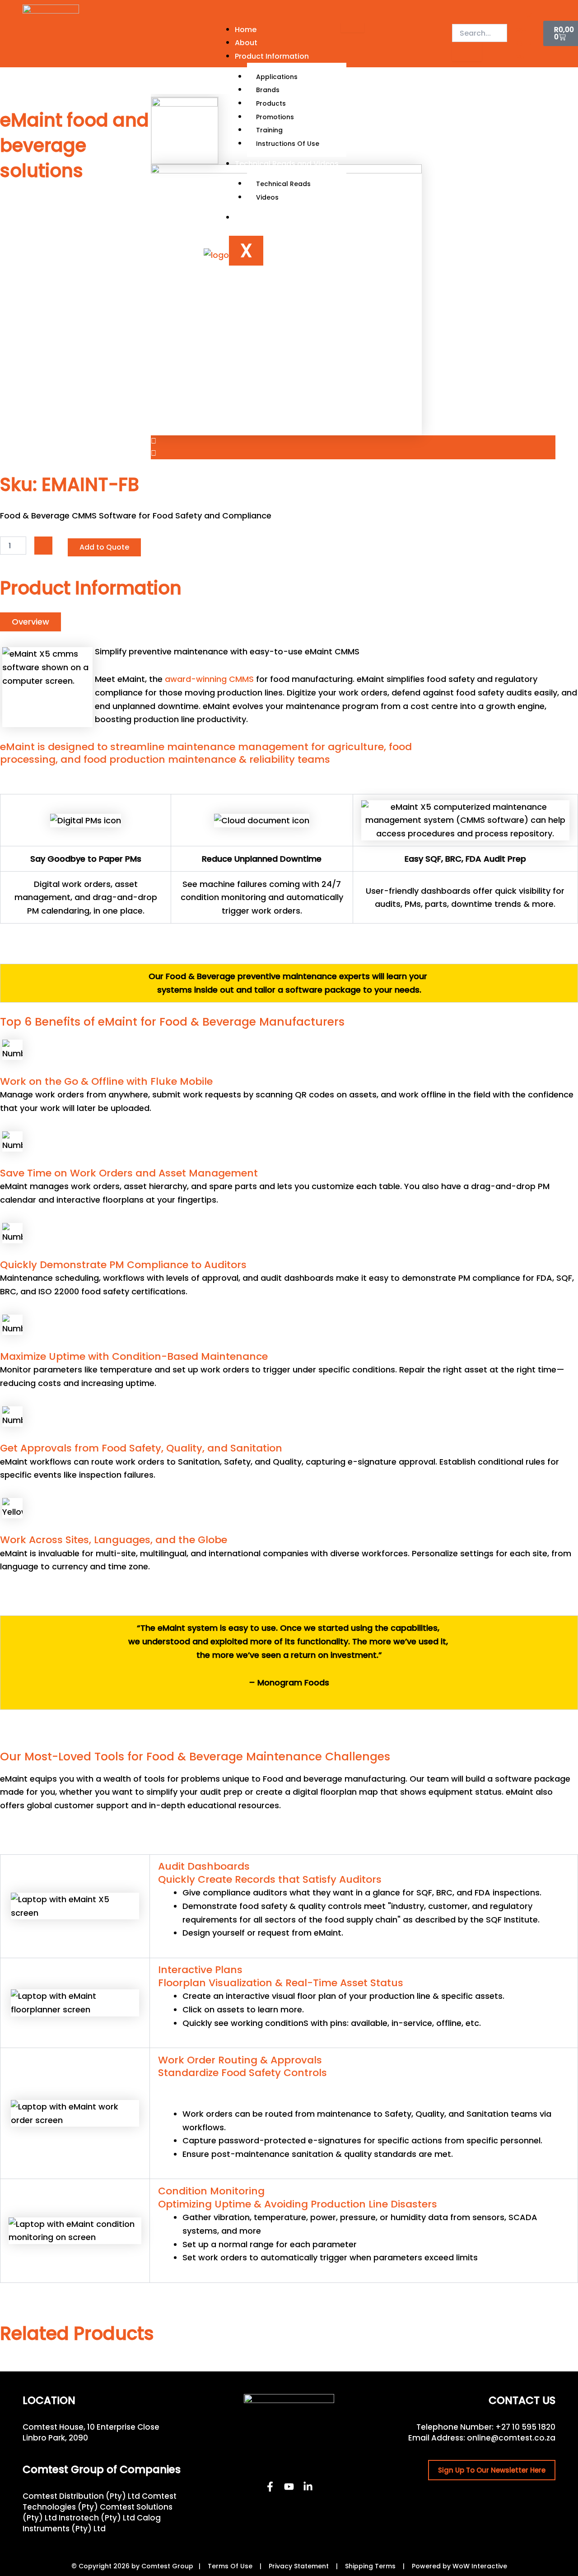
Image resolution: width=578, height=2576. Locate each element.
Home (246, 30)
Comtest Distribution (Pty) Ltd (81, 2496)
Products (271, 103)
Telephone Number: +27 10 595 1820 (486, 2427)
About (246, 43)
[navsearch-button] (458, 15)
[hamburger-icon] (353, 28)
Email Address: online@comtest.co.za (482, 2438)
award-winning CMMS (209, 679)
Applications (277, 77)
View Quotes (525, 36)
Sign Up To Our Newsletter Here (492, 2470)
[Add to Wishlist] (43, 546)
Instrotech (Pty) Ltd (97, 2518)
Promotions (275, 117)
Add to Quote (104, 547)
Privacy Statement (299, 2566)
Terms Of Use (230, 2566)
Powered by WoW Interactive (459, 2566)
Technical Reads (283, 184)
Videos (267, 197)
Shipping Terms (370, 2566)
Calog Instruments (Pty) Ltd (92, 2523)
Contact (250, 217)
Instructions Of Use (288, 144)
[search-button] (467, 52)
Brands (268, 90)
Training (269, 130)
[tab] (30, 622)
